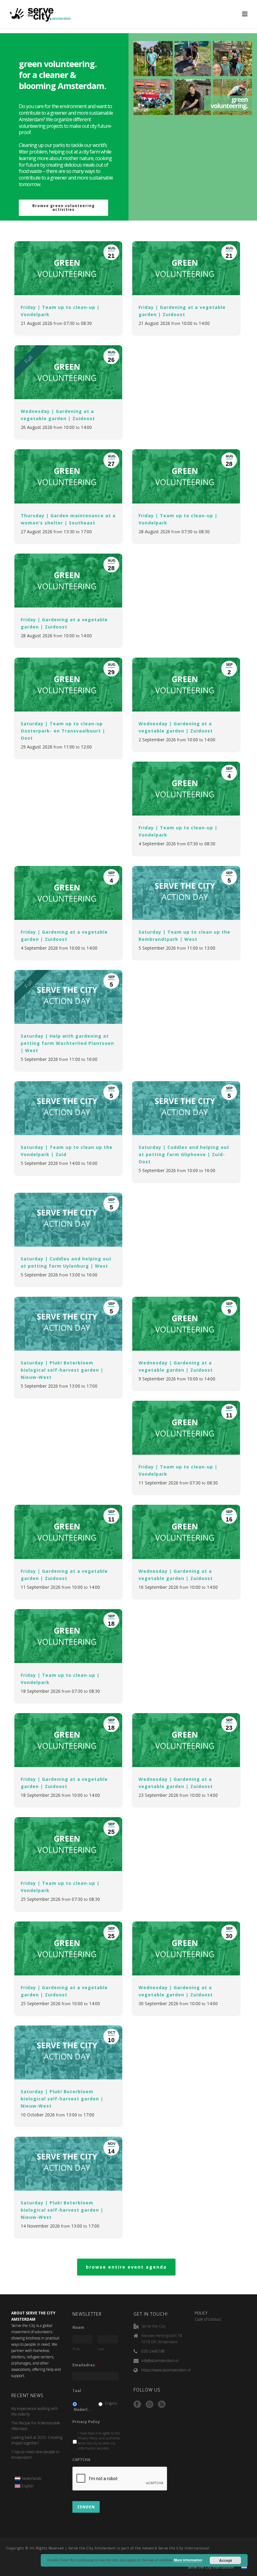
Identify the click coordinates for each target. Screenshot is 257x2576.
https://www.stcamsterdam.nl (166, 2370)
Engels (111, 2403)
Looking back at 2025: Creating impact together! (37, 2440)
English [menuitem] (28, 2486)
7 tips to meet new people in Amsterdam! (35, 2455)
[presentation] (120, 2479)
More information (188, 2560)
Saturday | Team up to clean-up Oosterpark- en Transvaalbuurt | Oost (63, 731)
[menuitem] (28, 2479)
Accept (226, 2560)
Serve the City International (211, 2567)
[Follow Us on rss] (162, 2405)
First (76, 2349)
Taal (77, 2391)
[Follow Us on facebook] (137, 2405)
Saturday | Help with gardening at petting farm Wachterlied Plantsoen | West (67, 1043)
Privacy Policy (89, 2422)
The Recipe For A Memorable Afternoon (36, 2426)
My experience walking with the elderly (35, 2411)
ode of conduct (209, 2319)
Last (101, 2349)
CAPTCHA (81, 2460)
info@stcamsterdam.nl (160, 2361)
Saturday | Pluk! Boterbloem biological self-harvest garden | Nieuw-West (62, 1370)
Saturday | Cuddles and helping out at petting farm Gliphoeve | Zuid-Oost (184, 1154)
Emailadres (86, 2365)
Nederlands (83, 2409)
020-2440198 (153, 2351)
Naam (81, 2328)
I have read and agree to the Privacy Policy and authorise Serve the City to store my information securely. (99, 2440)
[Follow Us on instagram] (149, 2405)
